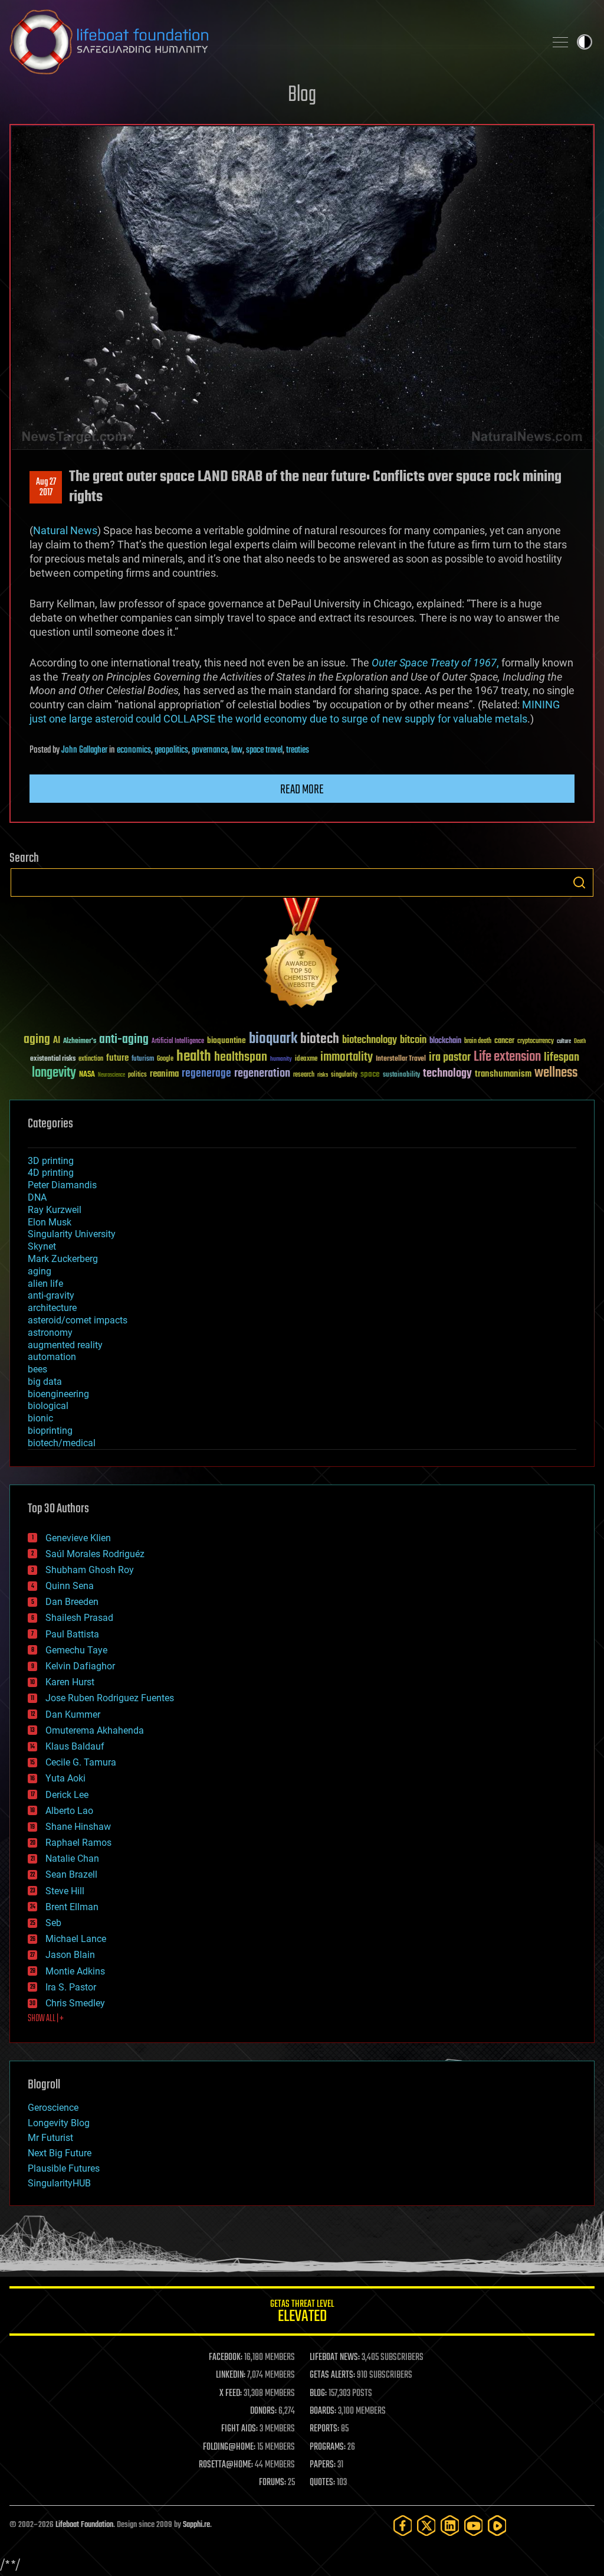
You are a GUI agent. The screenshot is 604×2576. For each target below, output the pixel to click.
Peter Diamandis (62, 1185)
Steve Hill (65, 1891)
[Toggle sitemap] (560, 42)
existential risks (53, 1059)
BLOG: (318, 2394)
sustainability (401, 1075)
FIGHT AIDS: (239, 2429)
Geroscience (53, 2108)
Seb (53, 1923)
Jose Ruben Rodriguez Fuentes (110, 1698)
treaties (298, 750)
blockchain (445, 1041)
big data (45, 1382)
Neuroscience (111, 1076)
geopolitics (171, 750)
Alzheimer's (80, 1042)
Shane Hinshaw (78, 1827)
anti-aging (124, 1040)
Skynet (42, 1246)
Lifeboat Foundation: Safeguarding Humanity (273, 42)
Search (579, 882)
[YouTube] (474, 2526)
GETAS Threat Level (302, 2313)
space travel (264, 750)
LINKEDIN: (231, 2375)
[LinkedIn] (450, 2526)
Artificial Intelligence (178, 1042)
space (370, 1074)
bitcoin (413, 1040)
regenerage (206, 1074)
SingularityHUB (59, 2183)
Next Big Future (60, 2153)
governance (210, 750)
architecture (52, 1308)
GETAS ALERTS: (332, 2375)
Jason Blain (70, 1955)
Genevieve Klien (78, 1538)
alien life (45, 1284)
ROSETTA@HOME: (226, 2465)
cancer (504, 1041)
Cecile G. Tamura (81, 1762)
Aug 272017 (46, 488)
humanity (281, 1060)
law (237, 750)
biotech (320, 1039)
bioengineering (58, 1394)
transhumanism (503, 1074)
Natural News (65, 530)
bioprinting (50, 1431)
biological (48, 1406)
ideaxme (306, 1060)
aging (37, 1040)
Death (580, 1042)
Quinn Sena (70, 1586)
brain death (478, 1042)
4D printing (51, 1173)
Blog (302, 95)
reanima (164, 1074)
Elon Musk (50, 1222)
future (117, 1058)
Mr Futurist (50, 2138)
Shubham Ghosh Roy (90, 1570)
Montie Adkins (75, 1971)
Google (165, 1059)
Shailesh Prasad (79, 1618)
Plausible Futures (64, 2168)
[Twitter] (426, 2526)
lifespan (562, 1057)
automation (52, 1357)
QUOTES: (322, 2483)
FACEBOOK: (226, 2358)
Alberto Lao (69, 1811)
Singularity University (72, 1234)
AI (57, 1041)
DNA (37, 1197)
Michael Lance (76, 1939)
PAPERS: (323, 2465)
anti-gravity (51, 1295)
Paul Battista (72, 1634)
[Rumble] (497, 2526)
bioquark (273, 1039)
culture (564, 1042)
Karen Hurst (70, 1682)
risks (323, 1075)
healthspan (241, 1057)
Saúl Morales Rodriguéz (95, 1554)
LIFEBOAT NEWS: (335, 2358)
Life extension (507, 1057)
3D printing (51, 1161)
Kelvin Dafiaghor (80, 1666)
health (194, 1057)
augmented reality (65, 1345)
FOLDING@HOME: (229, 2447)
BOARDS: (323, 2411)
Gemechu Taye (76, 1650)
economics (134, 750)
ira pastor (450, 1057)
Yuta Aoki (65, 1778)
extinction (91, 1059)
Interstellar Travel (401, 1059)
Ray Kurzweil (55, 1210)
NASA (87, 1075)
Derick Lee (67, 1795)
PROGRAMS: (328, 2447)
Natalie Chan (72, 1859)
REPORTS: (324, 2429)
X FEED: (231, 2394)
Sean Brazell (71, 1874)
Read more (302, 790)
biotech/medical (62, 1443)
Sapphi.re (196, 2525)
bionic (40, 1418)
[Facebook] (403, 2526)
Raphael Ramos (78, 1843)
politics (137, 1075)
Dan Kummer (73, 1714)
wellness (556, 1073)
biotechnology (370, 1040)
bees (37, 1369)
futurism (143, 1060)
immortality (347, 1057)
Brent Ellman (72, 1907)
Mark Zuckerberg (63, 1259)
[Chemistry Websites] (302, 955)
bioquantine (226, 1040)
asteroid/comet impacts (78, 1320)
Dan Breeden (72, 1602)
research (304, 1075)
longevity (54, 1073)
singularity (344, 1075)
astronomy (50, 1333)
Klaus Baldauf (75, 1746)
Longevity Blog (59, 2123)
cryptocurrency (536, 1042)
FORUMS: (273, 2483)
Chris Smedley (75, 2003)
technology (447, 1074)
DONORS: (263, 2411)
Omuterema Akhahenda (95, 1730)
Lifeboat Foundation (84, 2525)
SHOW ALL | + (46, 2019)
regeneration (262, 1073)
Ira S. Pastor (71, 1987)
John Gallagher (84, 750)
